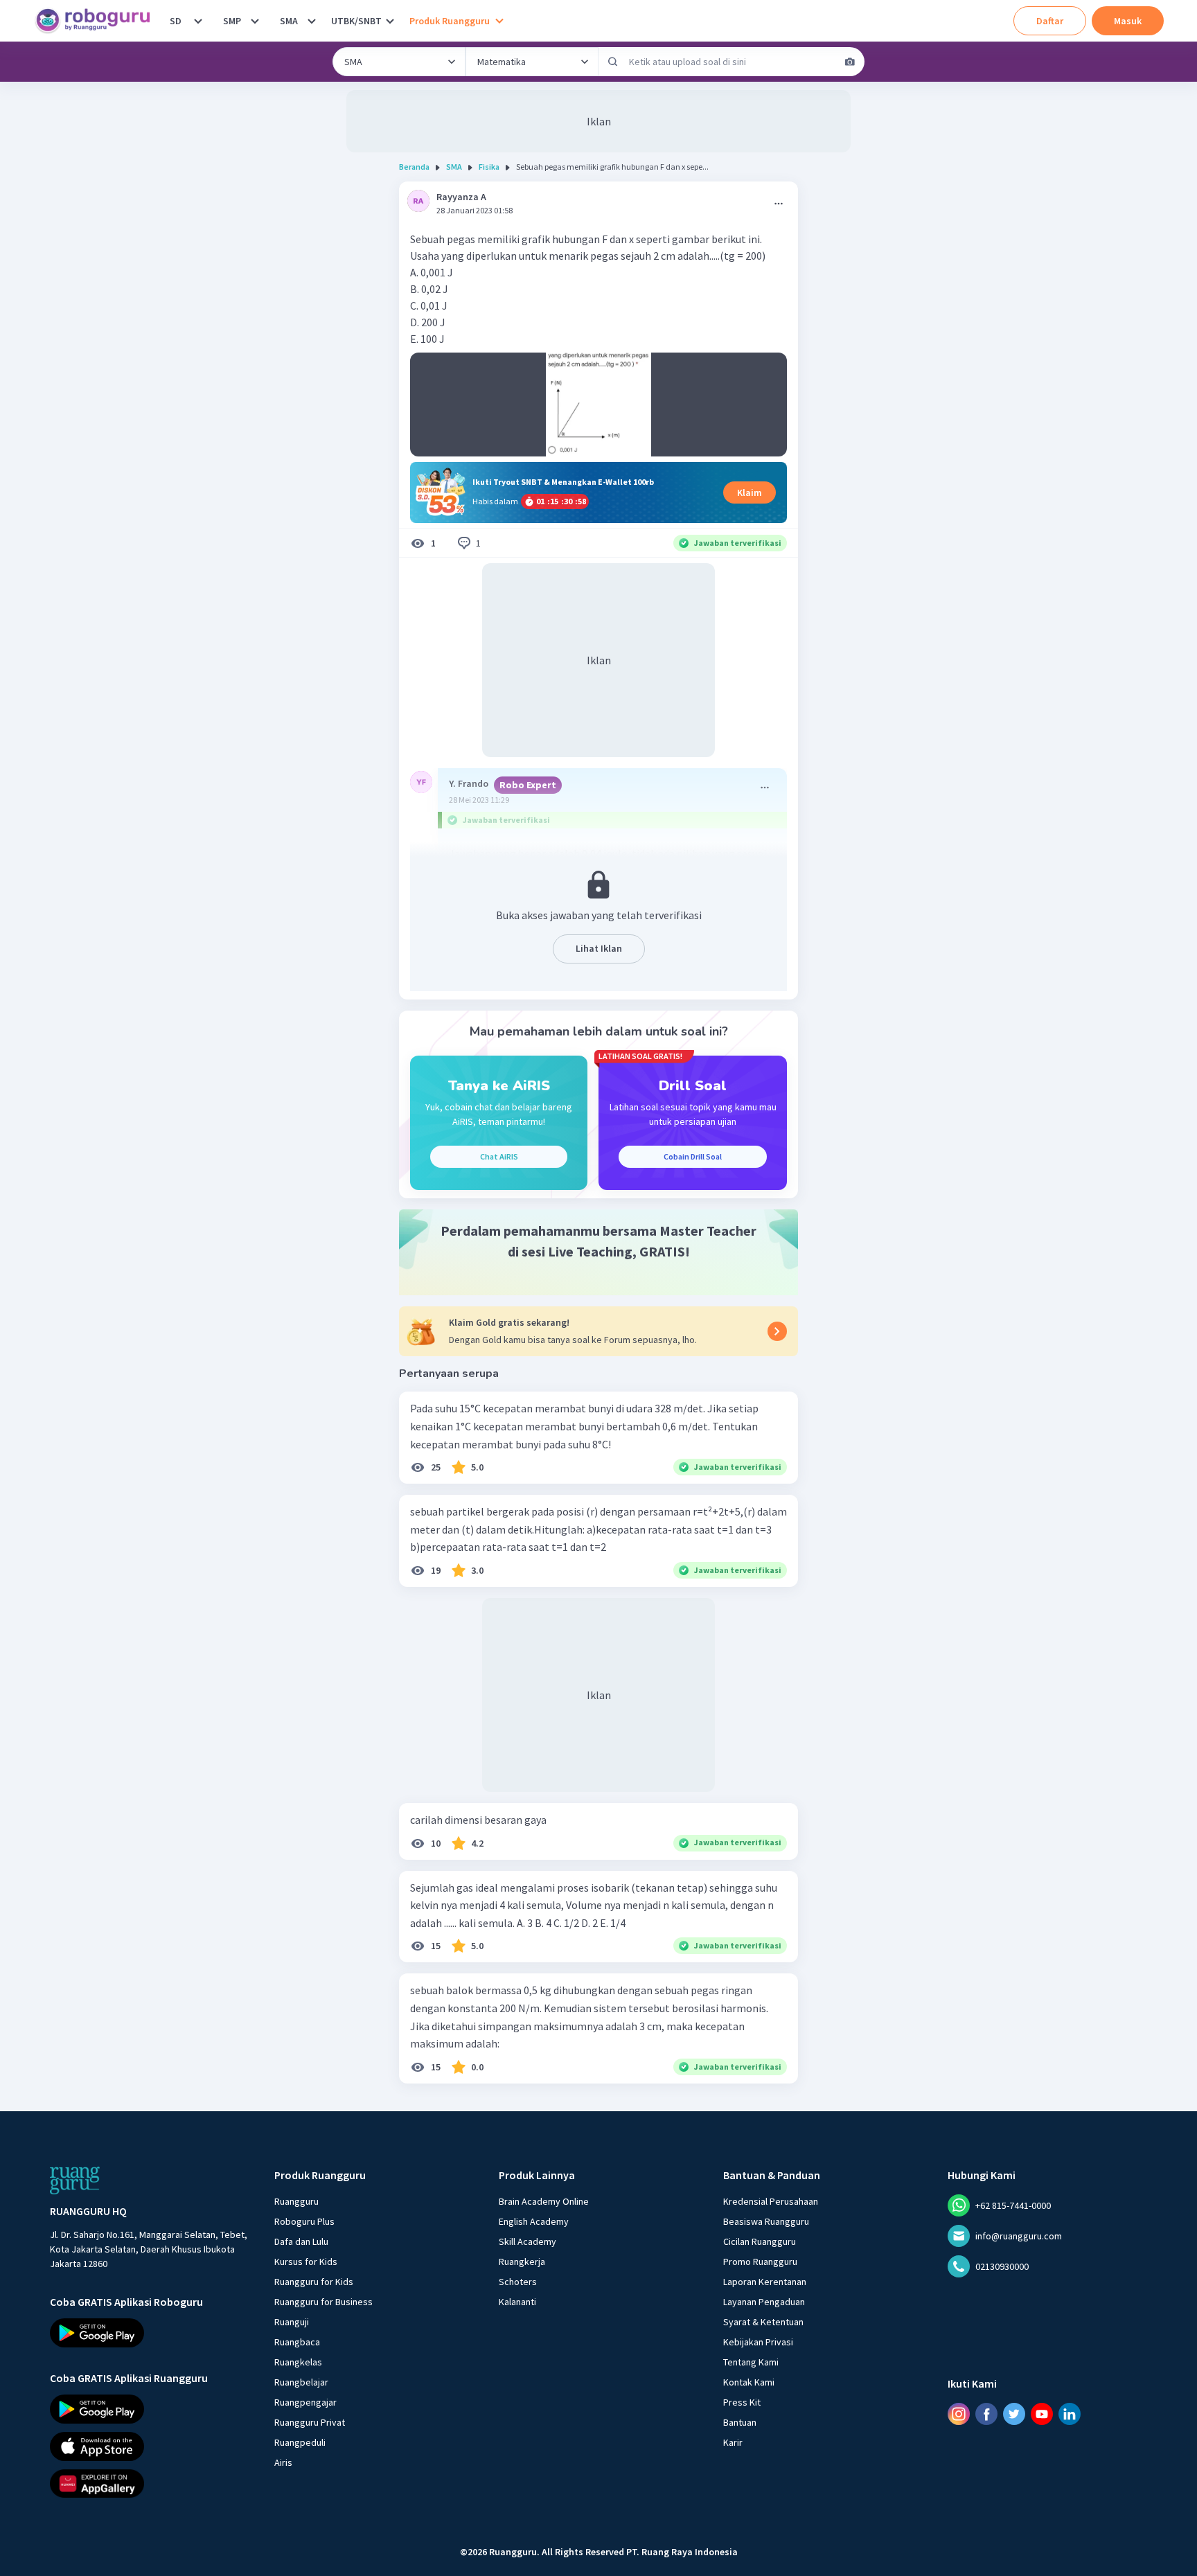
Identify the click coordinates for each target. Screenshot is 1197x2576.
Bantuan (740, 2422)
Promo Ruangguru (760, 2262)
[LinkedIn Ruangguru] (1070, 2414)
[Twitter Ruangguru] (1014, 2414)
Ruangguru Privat (310, 2422)
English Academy (534, 2221)
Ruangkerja (522, 2262)
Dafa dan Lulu (301, 2241)
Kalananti (517, 2302)
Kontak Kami (749, 2382)
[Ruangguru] (75, 2180)
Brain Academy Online (544, 2201)
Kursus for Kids (306, 2262)
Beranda (414, 167)
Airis (283, 2462)
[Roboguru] (97, 21)
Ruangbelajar (301, 2382)
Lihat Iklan (599, 948)
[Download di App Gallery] (150, 2483)
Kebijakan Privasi (758, 2342)
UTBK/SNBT (356, 21)
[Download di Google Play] (150, 2333)
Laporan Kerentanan (765, 2282)
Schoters (518, 2282)
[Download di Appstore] (150, 2446)
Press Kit (742, 2402)
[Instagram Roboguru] (959, 2414)
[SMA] (312, 21)
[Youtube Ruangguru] (1042, 2414)
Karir (733, 2442)
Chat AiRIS (499, 1156)
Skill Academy (527, 2241)
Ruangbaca (297, 2342)
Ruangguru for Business (323, 2302)
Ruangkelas (298, 2362)
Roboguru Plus (304, 2221)
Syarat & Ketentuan (763, 2322)
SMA (289, 21)
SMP (232, 21)
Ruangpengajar (305, 2402)
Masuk (1128, 21)
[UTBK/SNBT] (390, 21)
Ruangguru (296, 2201)
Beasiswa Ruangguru (766, 2221)
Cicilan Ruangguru (760, 2241)
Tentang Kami (751, 2362)
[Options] (779, 204)
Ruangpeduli (300, 2442)
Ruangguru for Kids (314, 2282)
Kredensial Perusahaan (771, 2201)
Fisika (489, 167)
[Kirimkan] (613, 62)
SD (176, 21)
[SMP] (255, 21)
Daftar (1050, 21)
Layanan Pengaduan (764, 2302)
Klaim (750, 492)
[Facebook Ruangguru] (986, 2414)
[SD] (198, 21)
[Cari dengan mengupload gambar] (850, 62)
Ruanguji (292, 2322)
